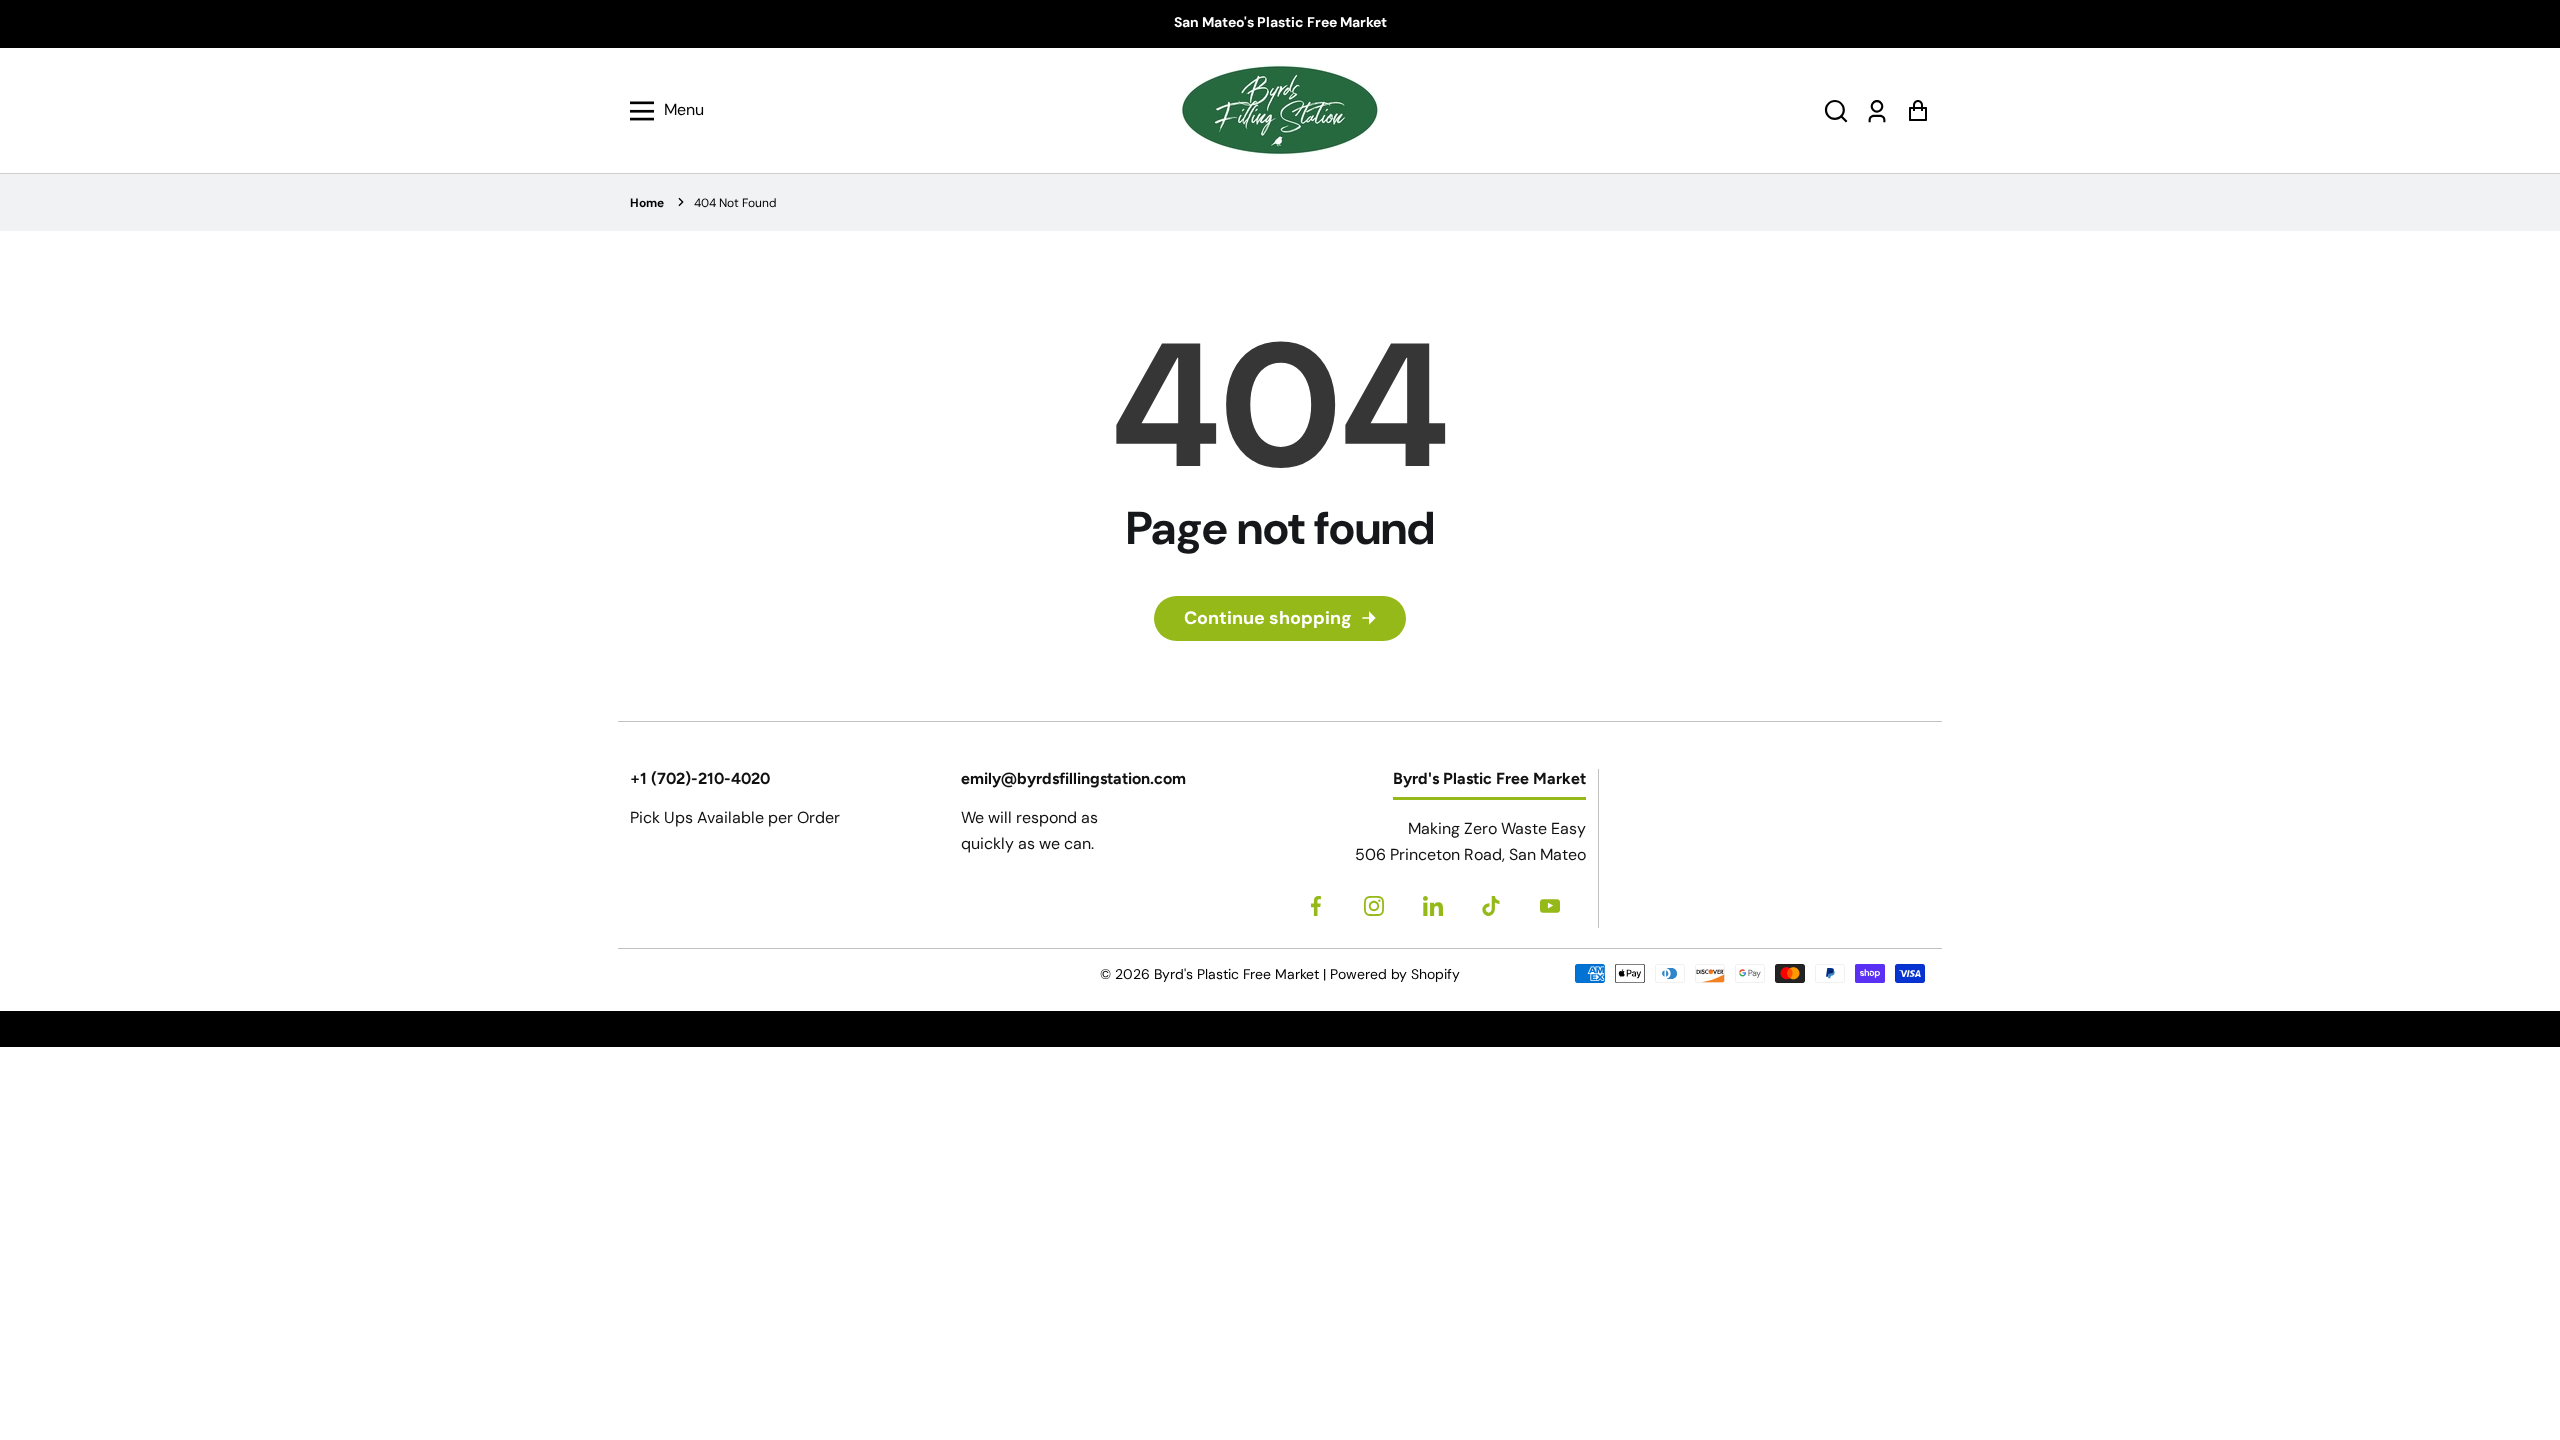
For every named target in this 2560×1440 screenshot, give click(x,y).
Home (647, 203)
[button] (1836, 110)
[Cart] (1917, 110)
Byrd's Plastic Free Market (1236, 974)
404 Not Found (735, 203)
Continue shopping (1268, 618)
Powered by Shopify (1395, 974)
